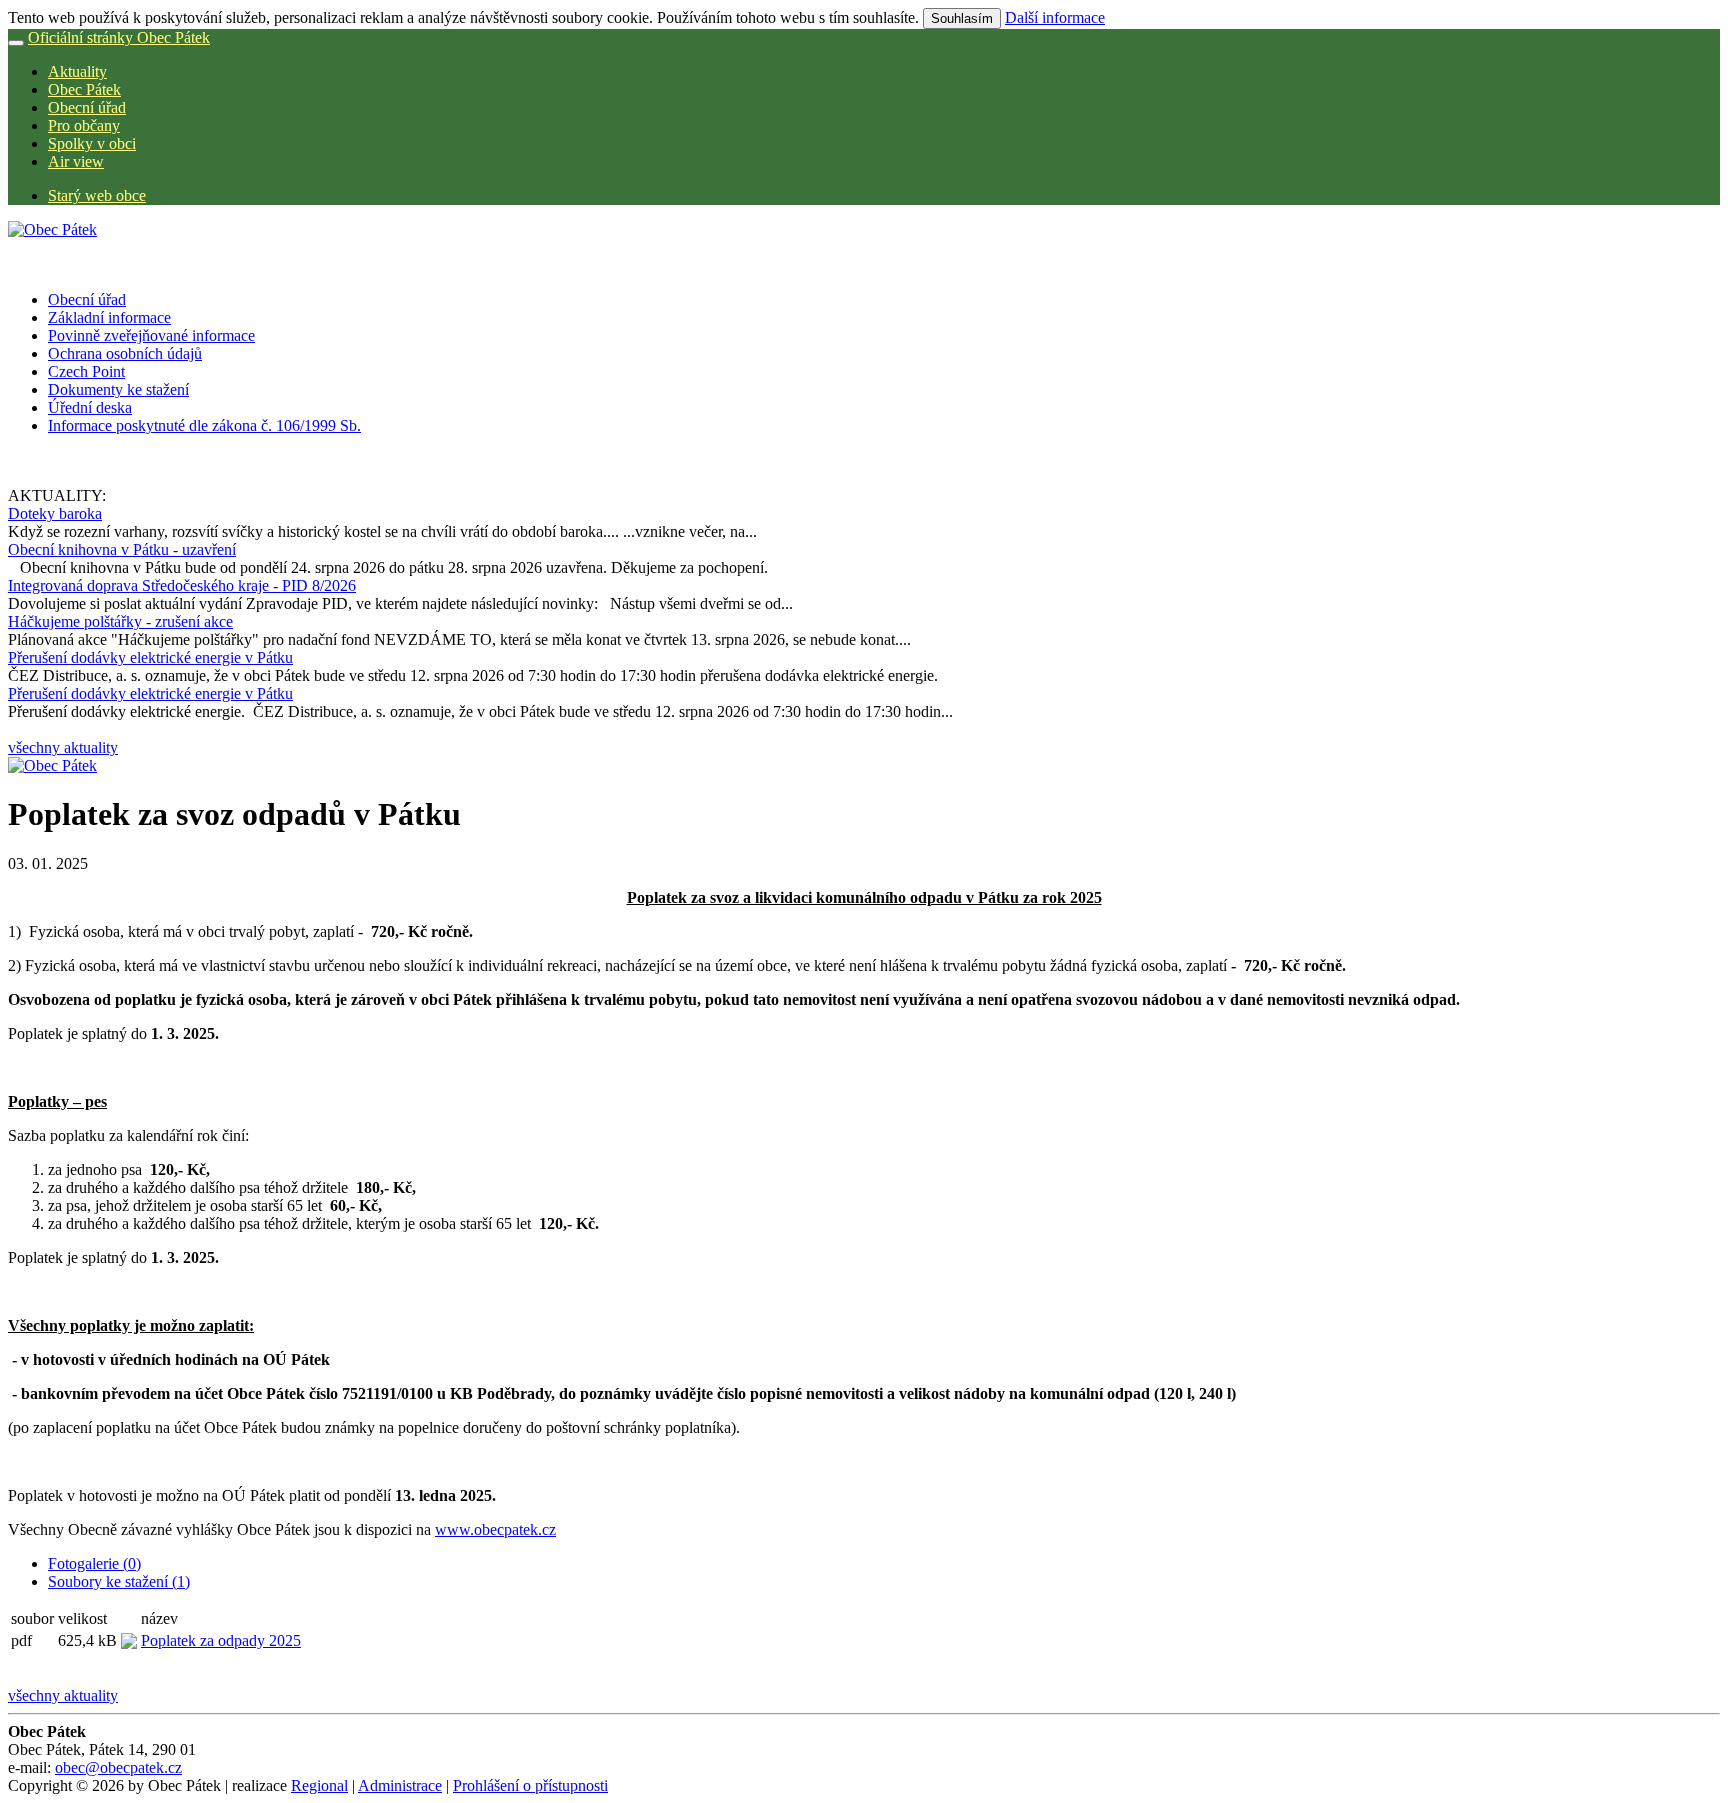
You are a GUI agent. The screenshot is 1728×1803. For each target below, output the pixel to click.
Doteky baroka (55, 513)
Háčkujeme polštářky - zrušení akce (120, 621)
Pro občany (84, 125)
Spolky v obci (92, 143)
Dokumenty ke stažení (118, 389)
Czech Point (86, 371)
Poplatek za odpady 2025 (221, 1640)
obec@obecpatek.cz (118, 1767)
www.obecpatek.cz (495, 1529)
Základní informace (109, 317)
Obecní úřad (87, 107)
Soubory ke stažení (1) (119, 1581)
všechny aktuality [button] (63, 747)
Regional (319, 1785)
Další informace (1055, 17)
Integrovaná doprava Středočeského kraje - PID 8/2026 (182, 585)
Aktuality (77, 71)
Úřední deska (90, 407)
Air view (76, 161)
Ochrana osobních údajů (125, 353)
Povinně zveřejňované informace (151, 335)
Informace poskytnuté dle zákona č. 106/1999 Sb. (204, 425)
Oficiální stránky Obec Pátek (119, 37)
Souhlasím (962, 18)
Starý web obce (97, 195)
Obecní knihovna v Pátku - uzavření (122, 549)
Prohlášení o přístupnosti (530, 1785)
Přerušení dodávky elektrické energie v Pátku (150, 657)
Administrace (400, 1785)
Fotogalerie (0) (94, 1563)
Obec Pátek (84, 89)
